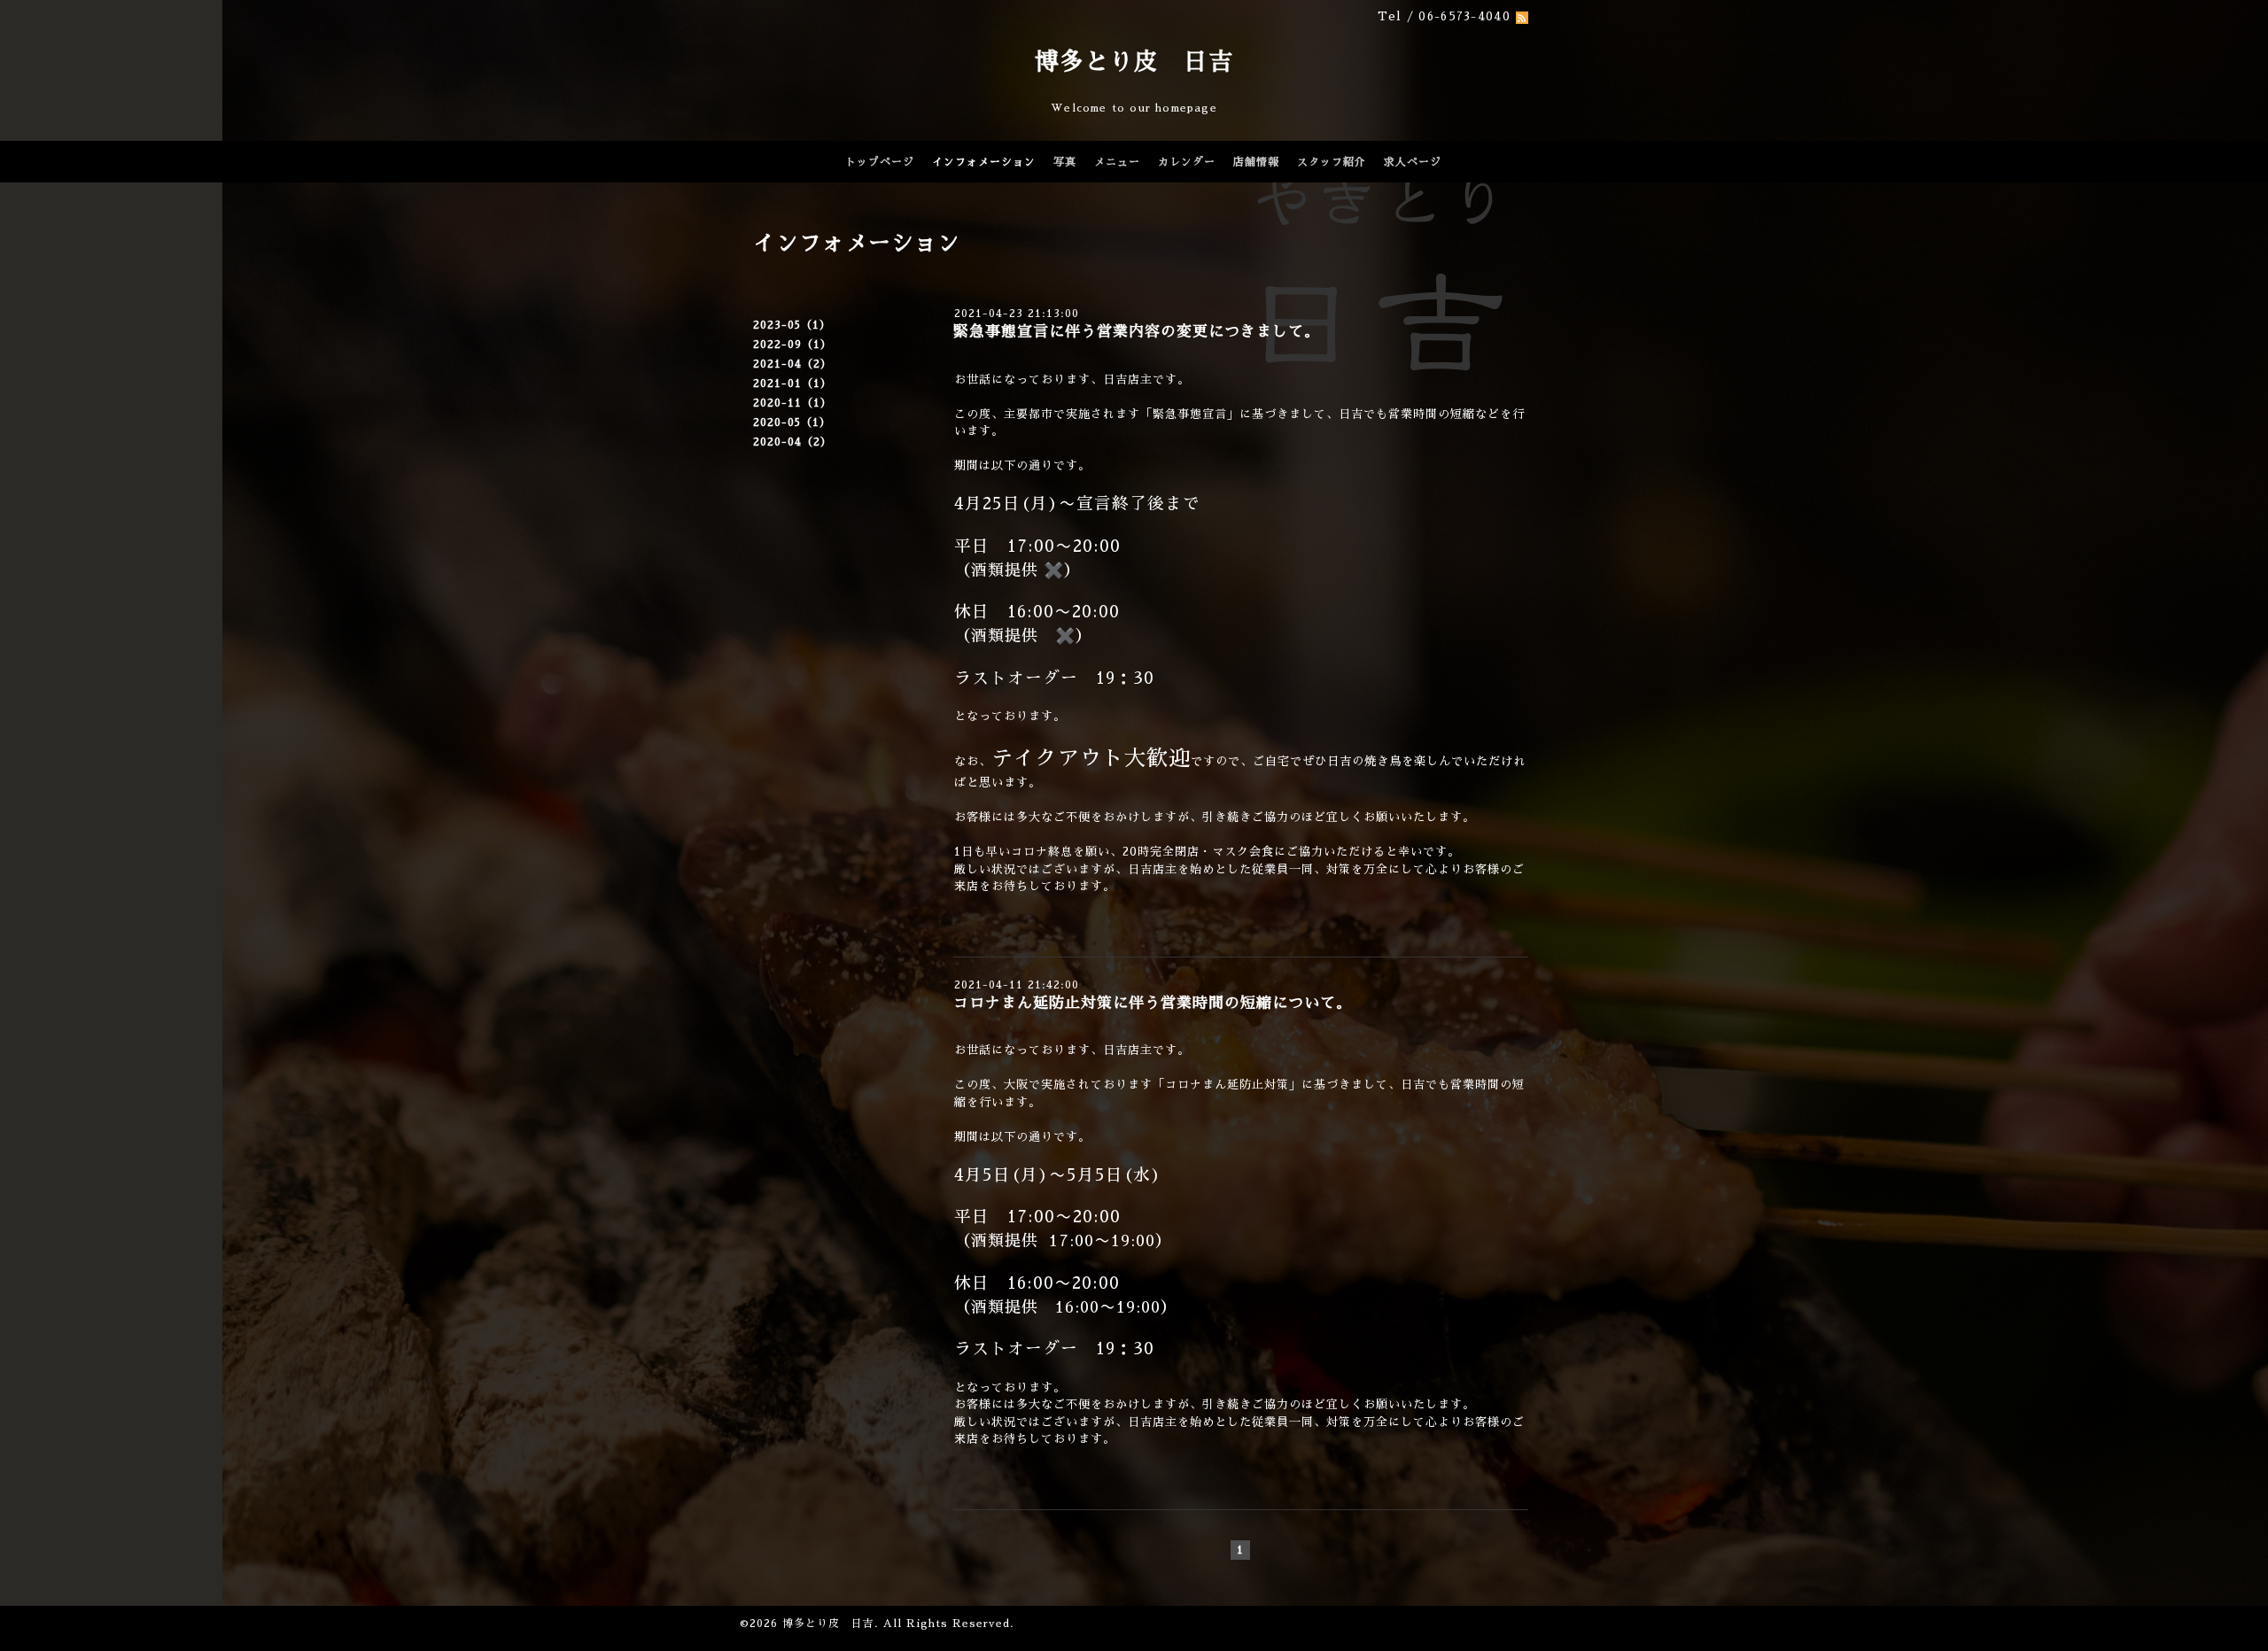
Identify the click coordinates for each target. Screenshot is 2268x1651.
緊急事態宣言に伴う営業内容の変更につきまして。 (1137, 332)
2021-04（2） (792, 364)
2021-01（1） (792, 384)
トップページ (880, 162)
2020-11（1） (792, 403)
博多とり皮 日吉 (1134, 62)
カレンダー (1187, 162)
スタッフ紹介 (1332, 162)
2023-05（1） (792, 325)
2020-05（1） (792, 422)
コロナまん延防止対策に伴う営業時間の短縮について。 (1153, 1003)
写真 (1065, 162)
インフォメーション (984, 162)
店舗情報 (1256, 162)
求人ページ (1413, 162)
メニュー (1117, 162)
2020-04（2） (792, 442)
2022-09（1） (792, 345)
